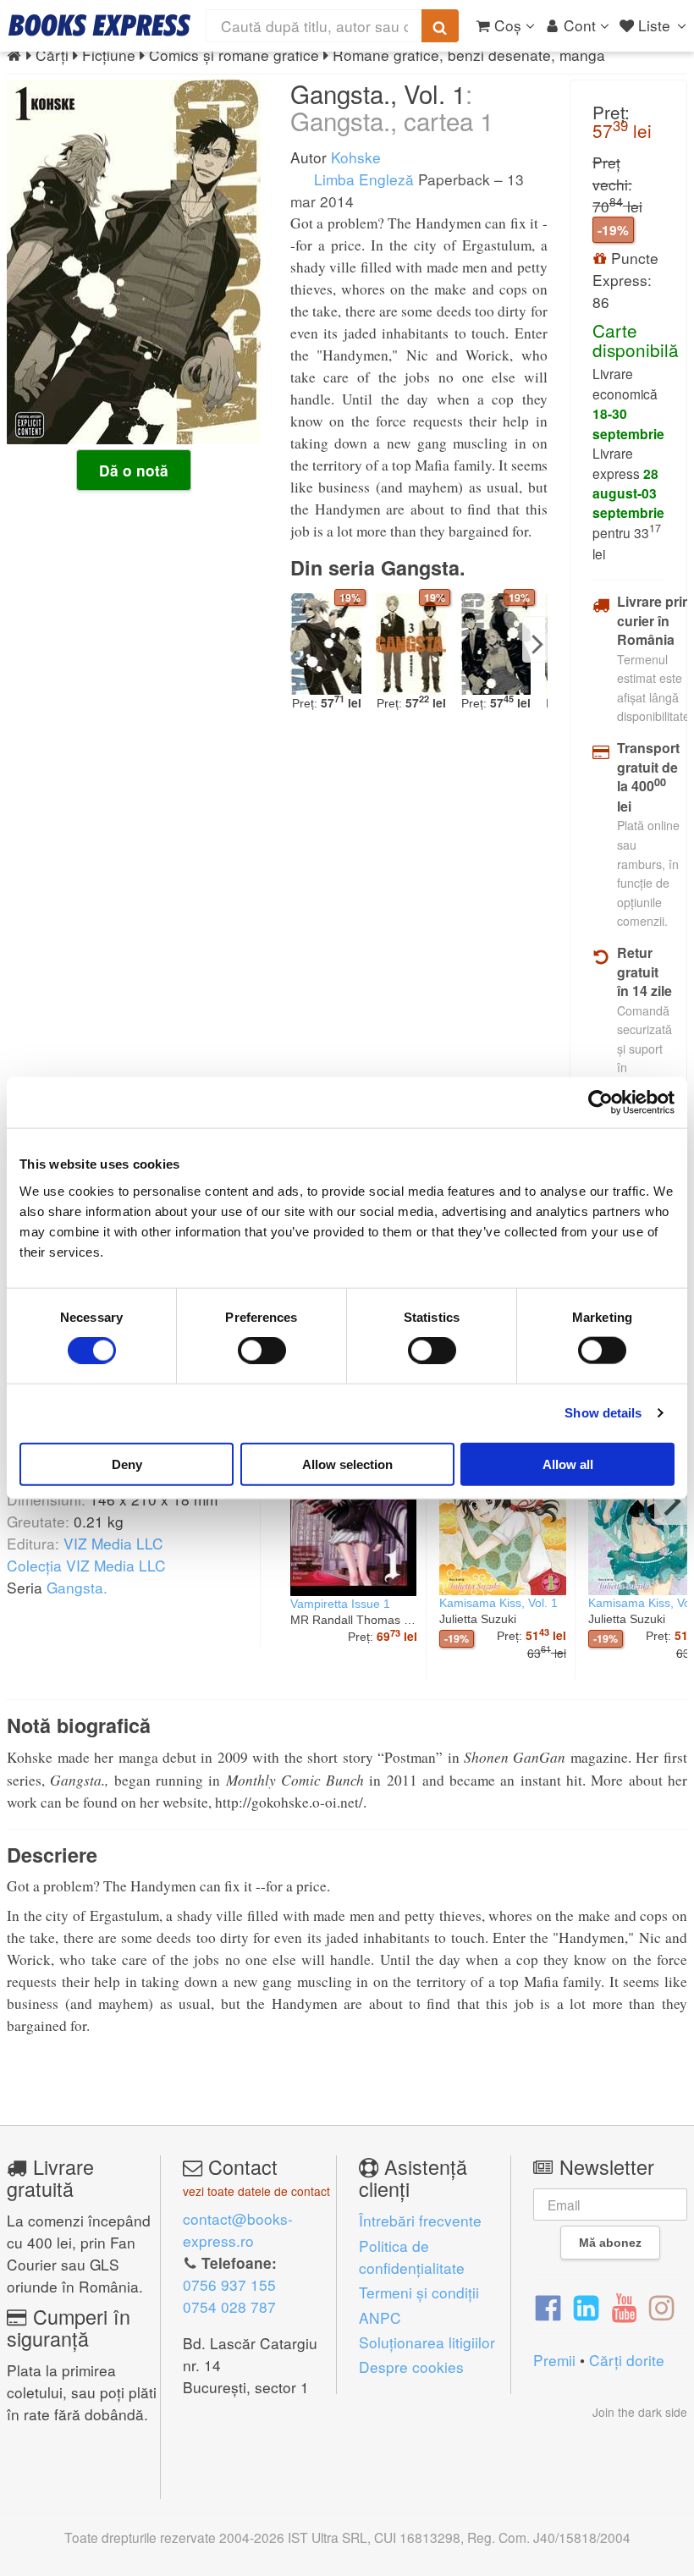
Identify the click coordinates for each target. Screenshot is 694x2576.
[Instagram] (661, 2306)
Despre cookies (411, 2367)
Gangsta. (77, 1587)
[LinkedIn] (586, 2306)
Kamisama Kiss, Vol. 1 (498, 1603)
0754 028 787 (229, 2306)
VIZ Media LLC (113, 1543)
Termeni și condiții (419, 2292)
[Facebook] (548, 2306)
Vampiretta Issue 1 (340, 1604)
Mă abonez (610, 2243)
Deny (127, 1464)
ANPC (380, 2317)
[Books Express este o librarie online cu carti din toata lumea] (99, 25)
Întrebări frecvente (420, 2220)
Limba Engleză (362, 179)
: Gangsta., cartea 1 (392, 107)
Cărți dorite (627, 2360)
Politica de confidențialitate (412, 2257)
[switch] (262, 1351)
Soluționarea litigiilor (427, 2342)
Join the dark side (640, 2412)
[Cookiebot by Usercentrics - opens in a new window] (600, 1103)
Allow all (568, 1464)
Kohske (356, 157)
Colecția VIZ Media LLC (86, 1565)
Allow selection (347, 1464)
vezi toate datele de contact (256, 2191)
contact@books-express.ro (238, 2229)
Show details (603, 1413)
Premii (554, 2360)
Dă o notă (134, 471)
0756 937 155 (229, 2284)
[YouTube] (624, 2306)
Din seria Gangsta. (378, 567)
